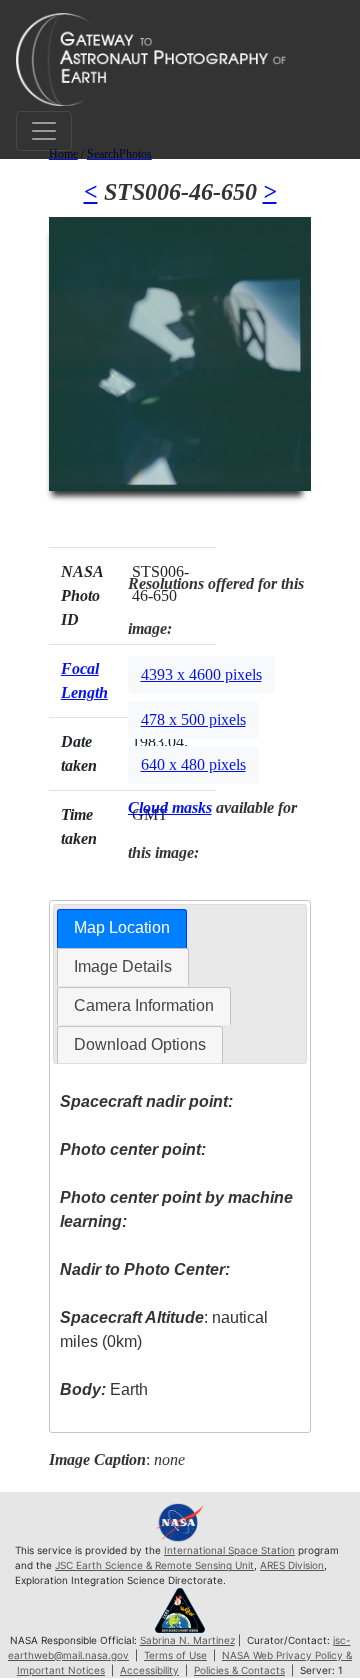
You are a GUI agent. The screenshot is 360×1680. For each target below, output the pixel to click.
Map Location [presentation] (122, 927)
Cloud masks (170, 807)
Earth (104, 1389)
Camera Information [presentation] (144, 1005)
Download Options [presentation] (140, 1044)
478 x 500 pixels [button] (193, 719)
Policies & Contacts (239, 1670)
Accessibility (149, 1670)
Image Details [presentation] (123, 966)
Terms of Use (175, 1655)
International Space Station (229, 1550)
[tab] (122, 928)
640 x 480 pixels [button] (193, 764)
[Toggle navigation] (44, 131)
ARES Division (292, 1565)
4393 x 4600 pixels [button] (201, 674)
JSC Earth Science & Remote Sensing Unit (154, 1565)
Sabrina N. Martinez (187, 1640)
